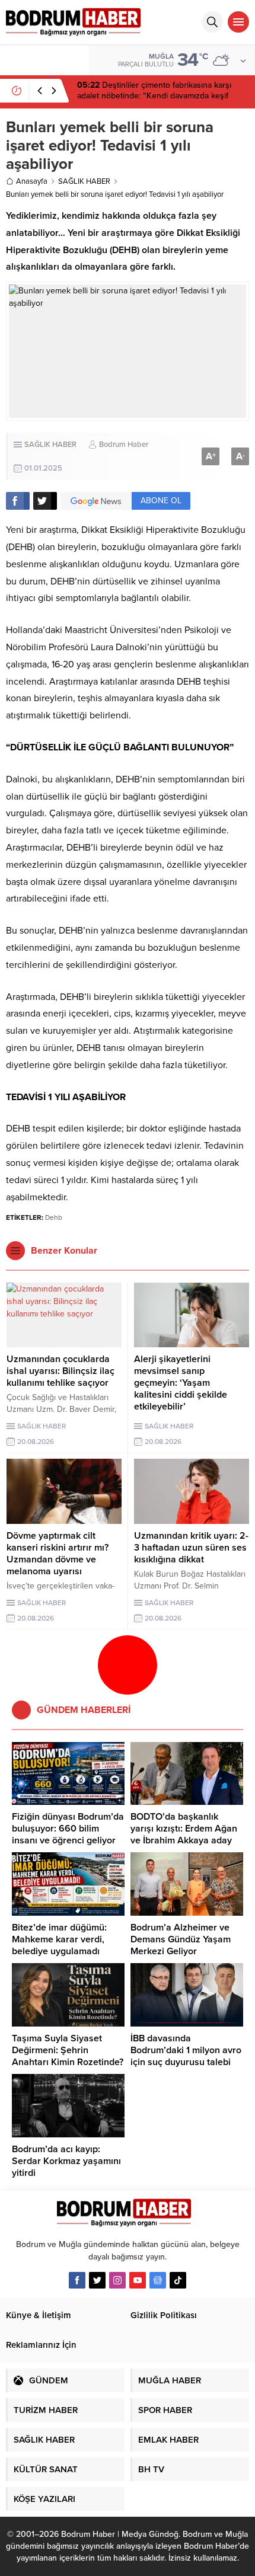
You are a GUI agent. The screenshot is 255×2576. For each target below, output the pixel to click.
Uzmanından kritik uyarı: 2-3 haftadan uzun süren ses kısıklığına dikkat (191, 1548)
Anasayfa (32, 181)
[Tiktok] (178, 2280)
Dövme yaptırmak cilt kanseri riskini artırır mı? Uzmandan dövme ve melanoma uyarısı (58, 1554)
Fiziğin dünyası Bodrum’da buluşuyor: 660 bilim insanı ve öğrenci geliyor (68, 1829)
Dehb (54, 1217)
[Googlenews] (158, 2280)
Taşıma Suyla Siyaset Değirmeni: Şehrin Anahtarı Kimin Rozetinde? (68, 2050)
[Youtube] (138, 2280)
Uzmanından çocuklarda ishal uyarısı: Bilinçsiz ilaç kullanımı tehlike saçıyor (60, 1371)
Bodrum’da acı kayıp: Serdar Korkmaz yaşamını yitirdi (66, 2161)
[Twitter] (97, 2280)
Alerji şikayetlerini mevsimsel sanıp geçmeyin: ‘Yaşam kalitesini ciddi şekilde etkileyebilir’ (181, 1383)
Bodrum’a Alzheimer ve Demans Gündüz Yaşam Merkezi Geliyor (181, 1939)
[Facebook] (77, 2280)
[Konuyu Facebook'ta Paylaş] (18, 501)
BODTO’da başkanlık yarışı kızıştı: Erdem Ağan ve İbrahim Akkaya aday (184, 1829)
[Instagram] (117, 2280)
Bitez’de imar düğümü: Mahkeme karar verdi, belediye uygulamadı (59, 1939)
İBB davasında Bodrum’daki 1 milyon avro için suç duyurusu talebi (186, 2050)
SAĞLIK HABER (84, 181)
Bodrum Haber (124, 445)
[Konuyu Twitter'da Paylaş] (45, 501)
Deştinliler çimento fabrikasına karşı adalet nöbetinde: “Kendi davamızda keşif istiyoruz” (154, 96)
